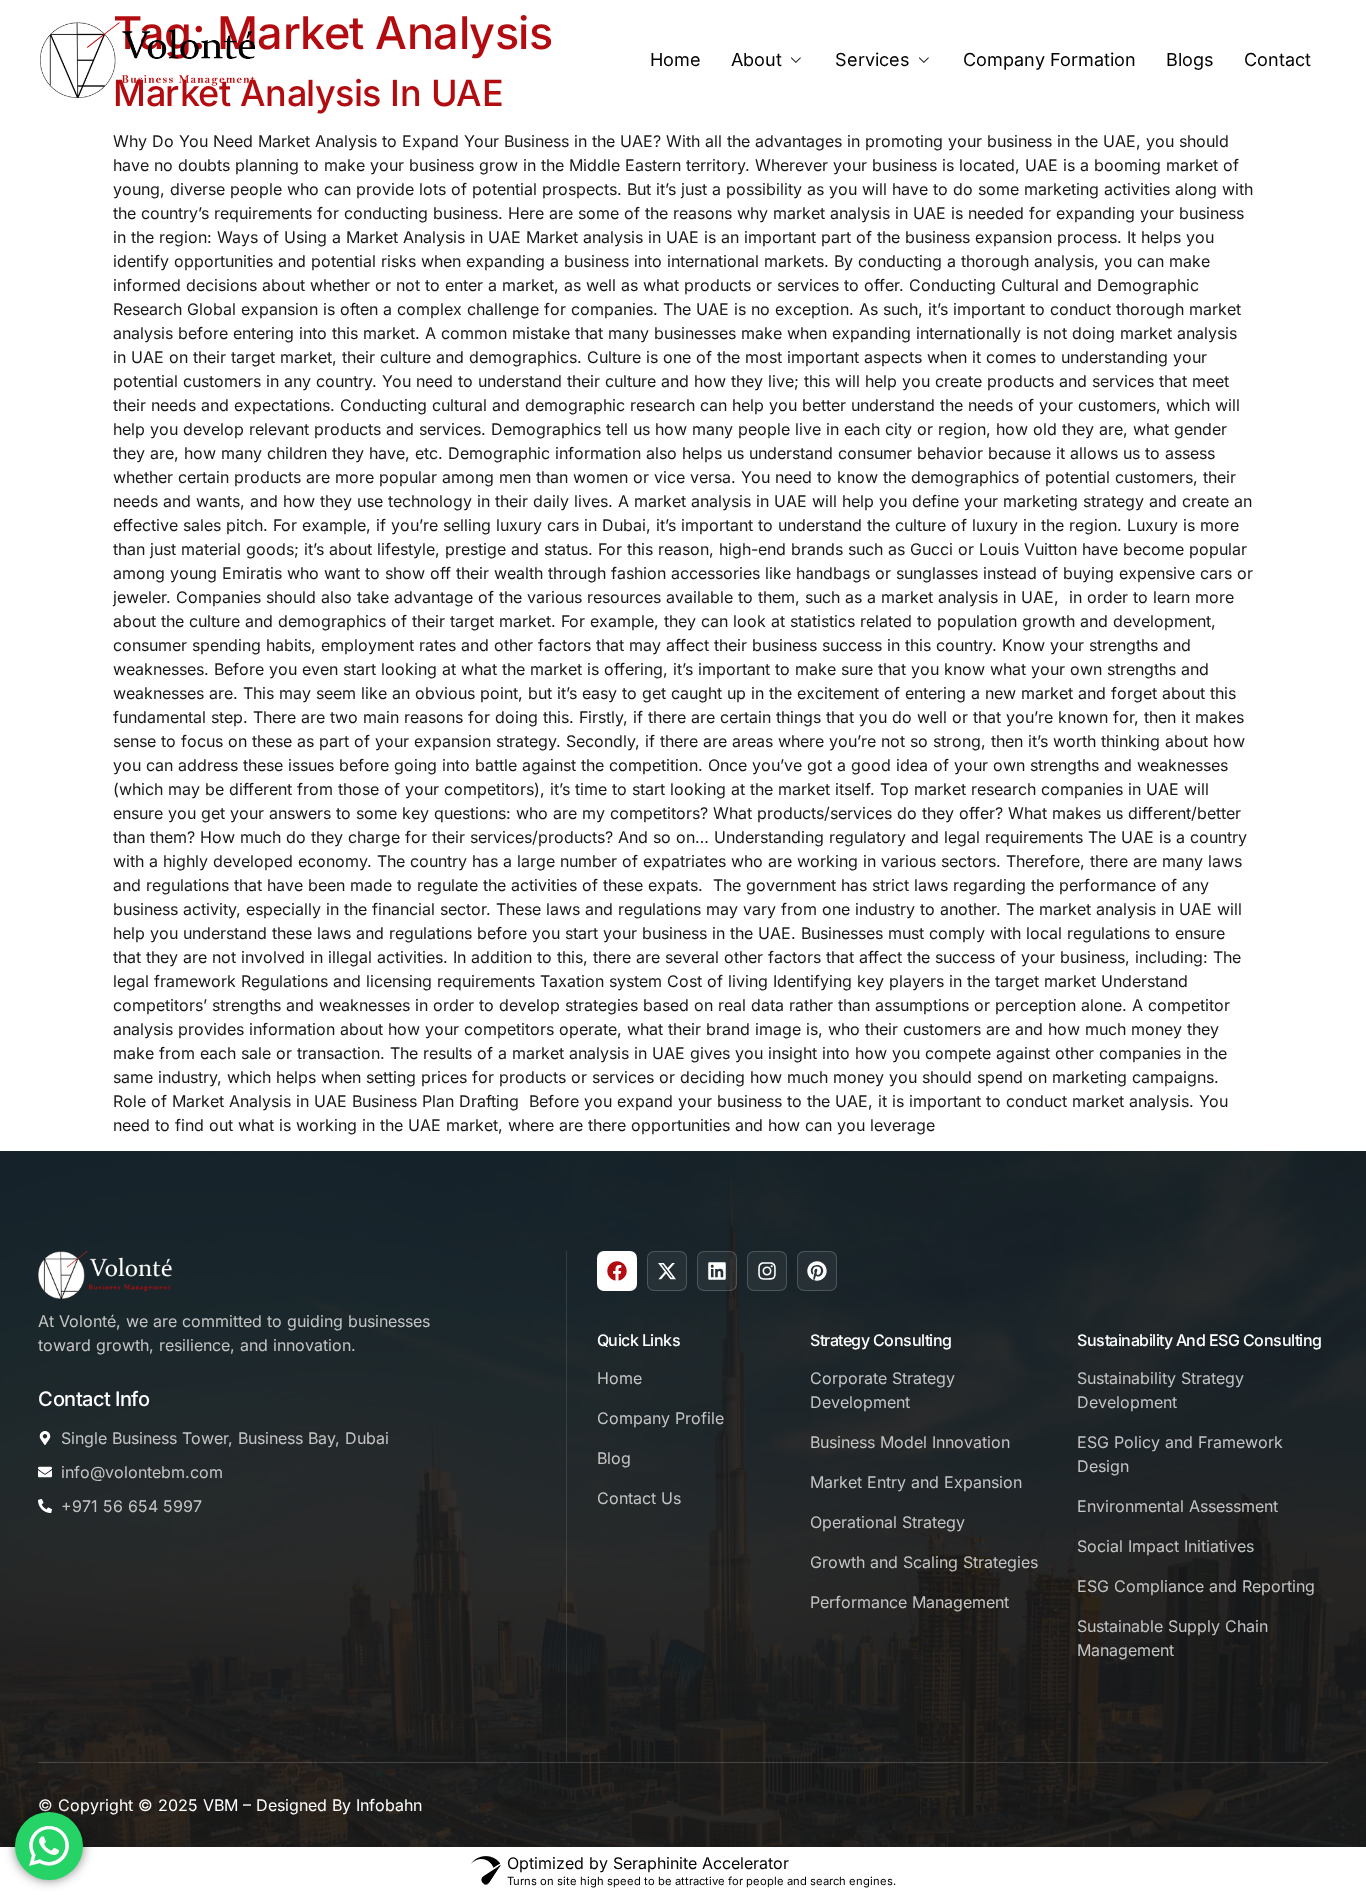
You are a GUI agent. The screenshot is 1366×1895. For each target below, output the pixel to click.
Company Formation (1049, 59)
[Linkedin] (717, 1271)
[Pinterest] (817, 1271)
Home (675, 59)
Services (872, 59)
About (756, 59)
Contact (1277, 59)
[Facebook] (617, 1271)
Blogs (1190, 59)
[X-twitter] (667, 1271)
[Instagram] (767, 1271)
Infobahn (389, 1805)
